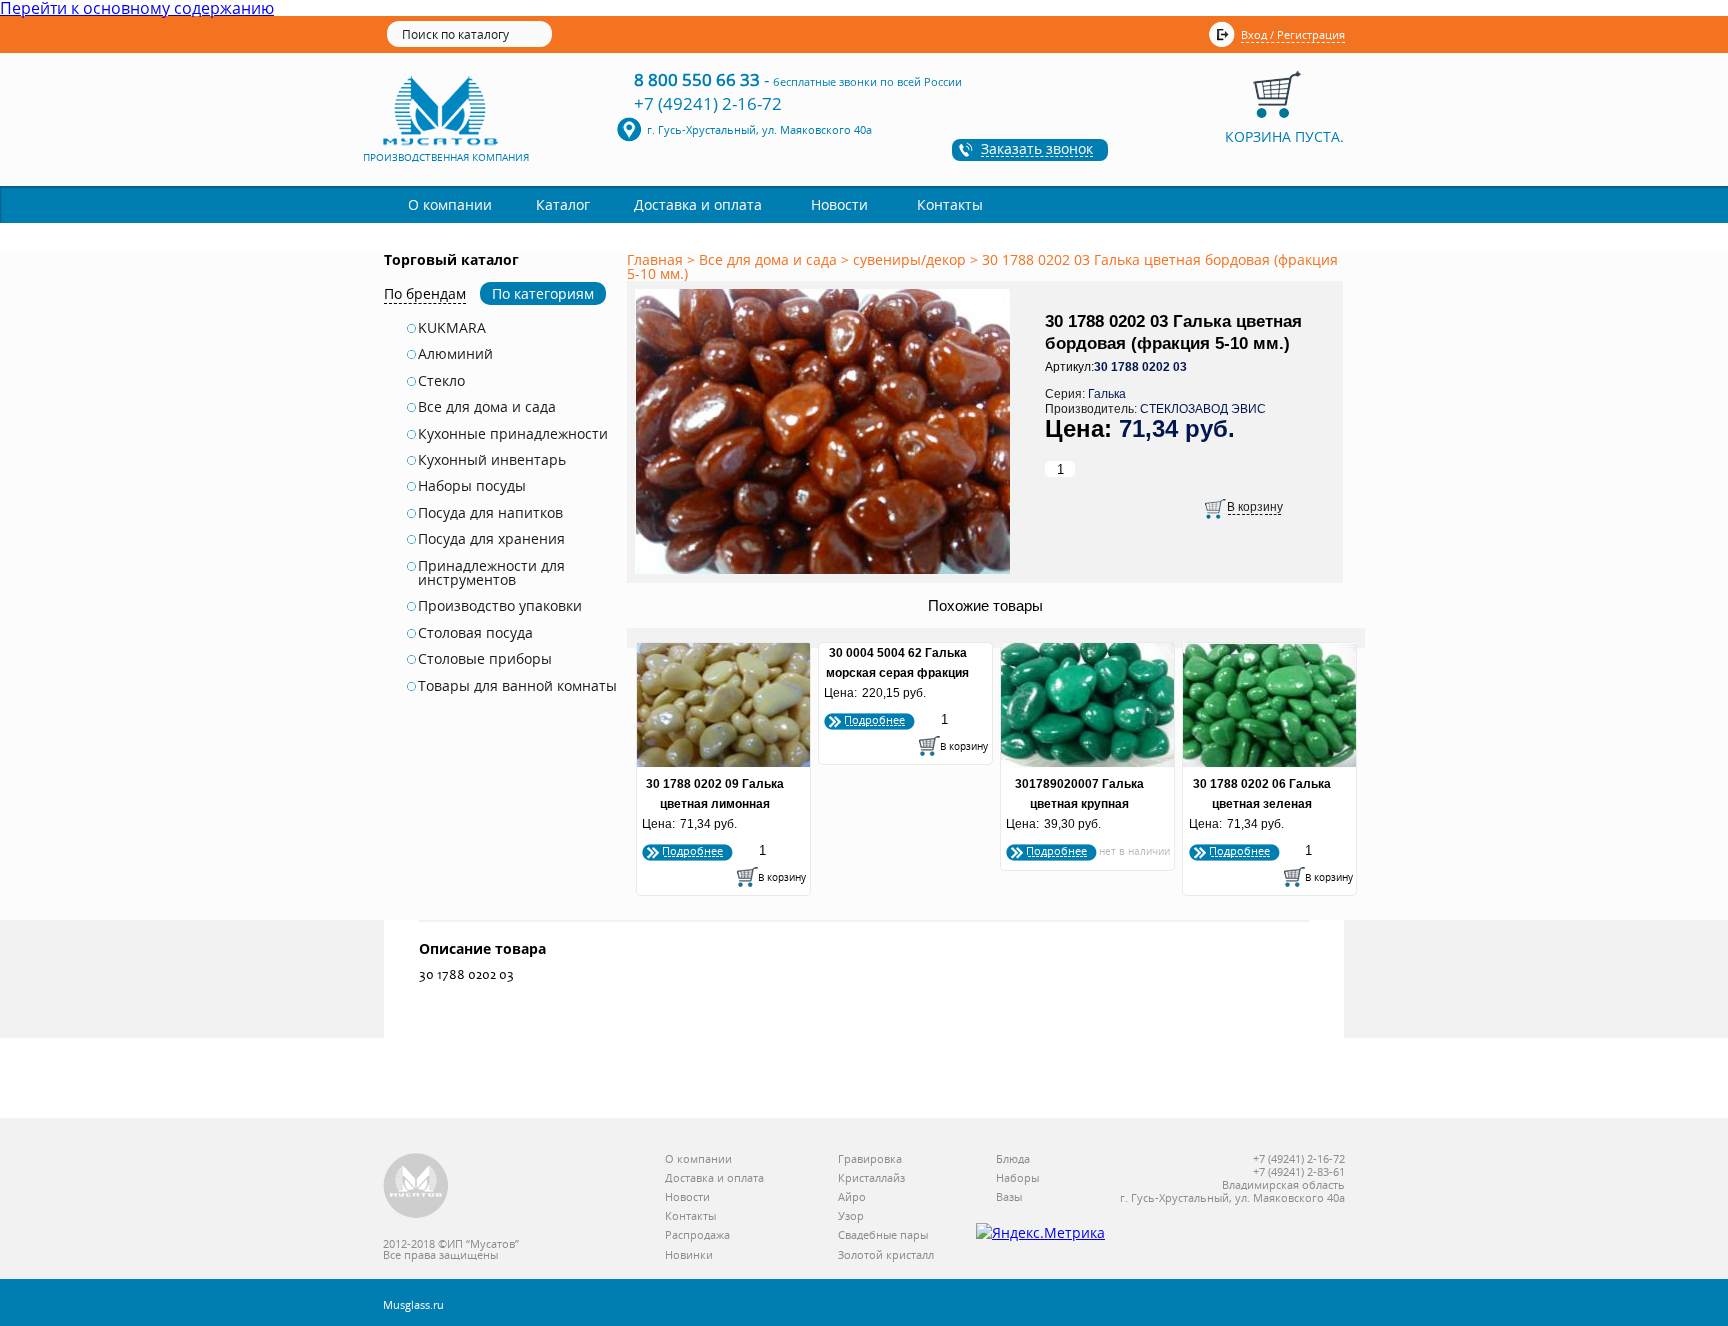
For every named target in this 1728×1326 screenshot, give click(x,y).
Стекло (441, 381)
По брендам (425, 293)
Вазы (1009, 1197)
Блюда (1013, 1159)
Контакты (950, 204)
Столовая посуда (475, 633)
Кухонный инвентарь (492, 460)
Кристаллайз (871, 1178)
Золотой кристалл (886, 1255)
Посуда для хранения (491, 539)
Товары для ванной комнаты (517, 686)
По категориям (543, 293)
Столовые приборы (485, 659)
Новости (839, 204)
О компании (450, 204)
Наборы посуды (472, 486)
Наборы (1017, 1178)
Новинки (689, 1255)
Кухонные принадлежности (513, 434)
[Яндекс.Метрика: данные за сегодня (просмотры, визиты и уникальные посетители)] (1040, 1233)
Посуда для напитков (490, 513)
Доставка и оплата (698, 204)
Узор (851, 1216)
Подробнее (692, 850)
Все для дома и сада (487, 407)
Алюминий (455, 354)
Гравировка (870, 1159)
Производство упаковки (500, 606)
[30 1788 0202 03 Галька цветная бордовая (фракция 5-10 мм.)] (826, 575)
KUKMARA (452, 328)
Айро (852, 1197)
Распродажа (697, 1235)
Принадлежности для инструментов (491, 573)
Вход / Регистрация (1293, 34)
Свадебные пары (883, 1235)
